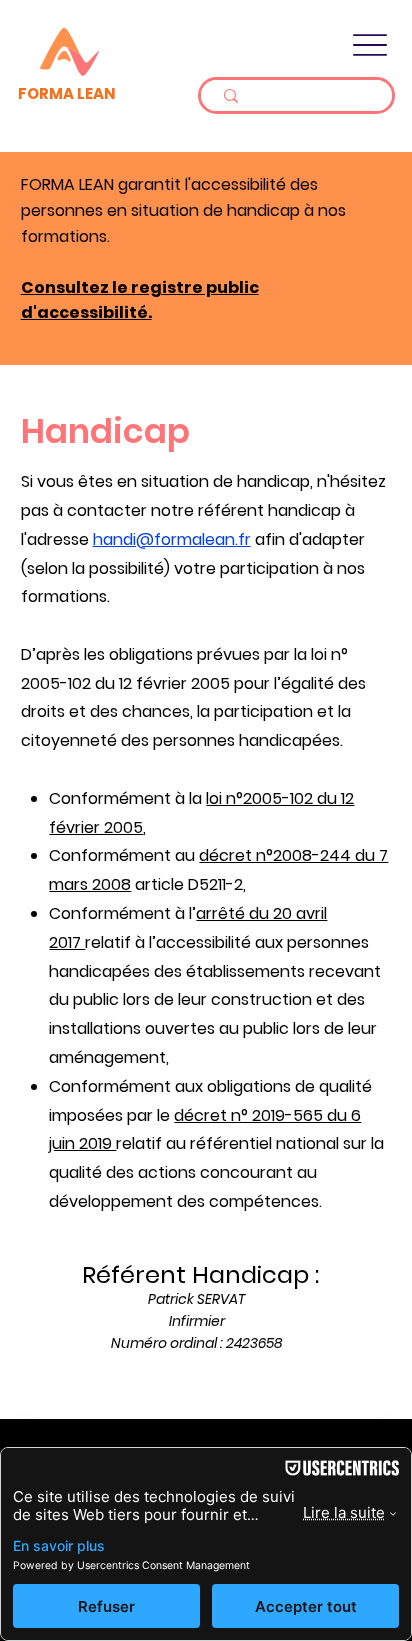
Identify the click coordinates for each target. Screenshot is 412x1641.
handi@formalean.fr (172, 539)
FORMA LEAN (66, 93)
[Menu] (370, 44)
